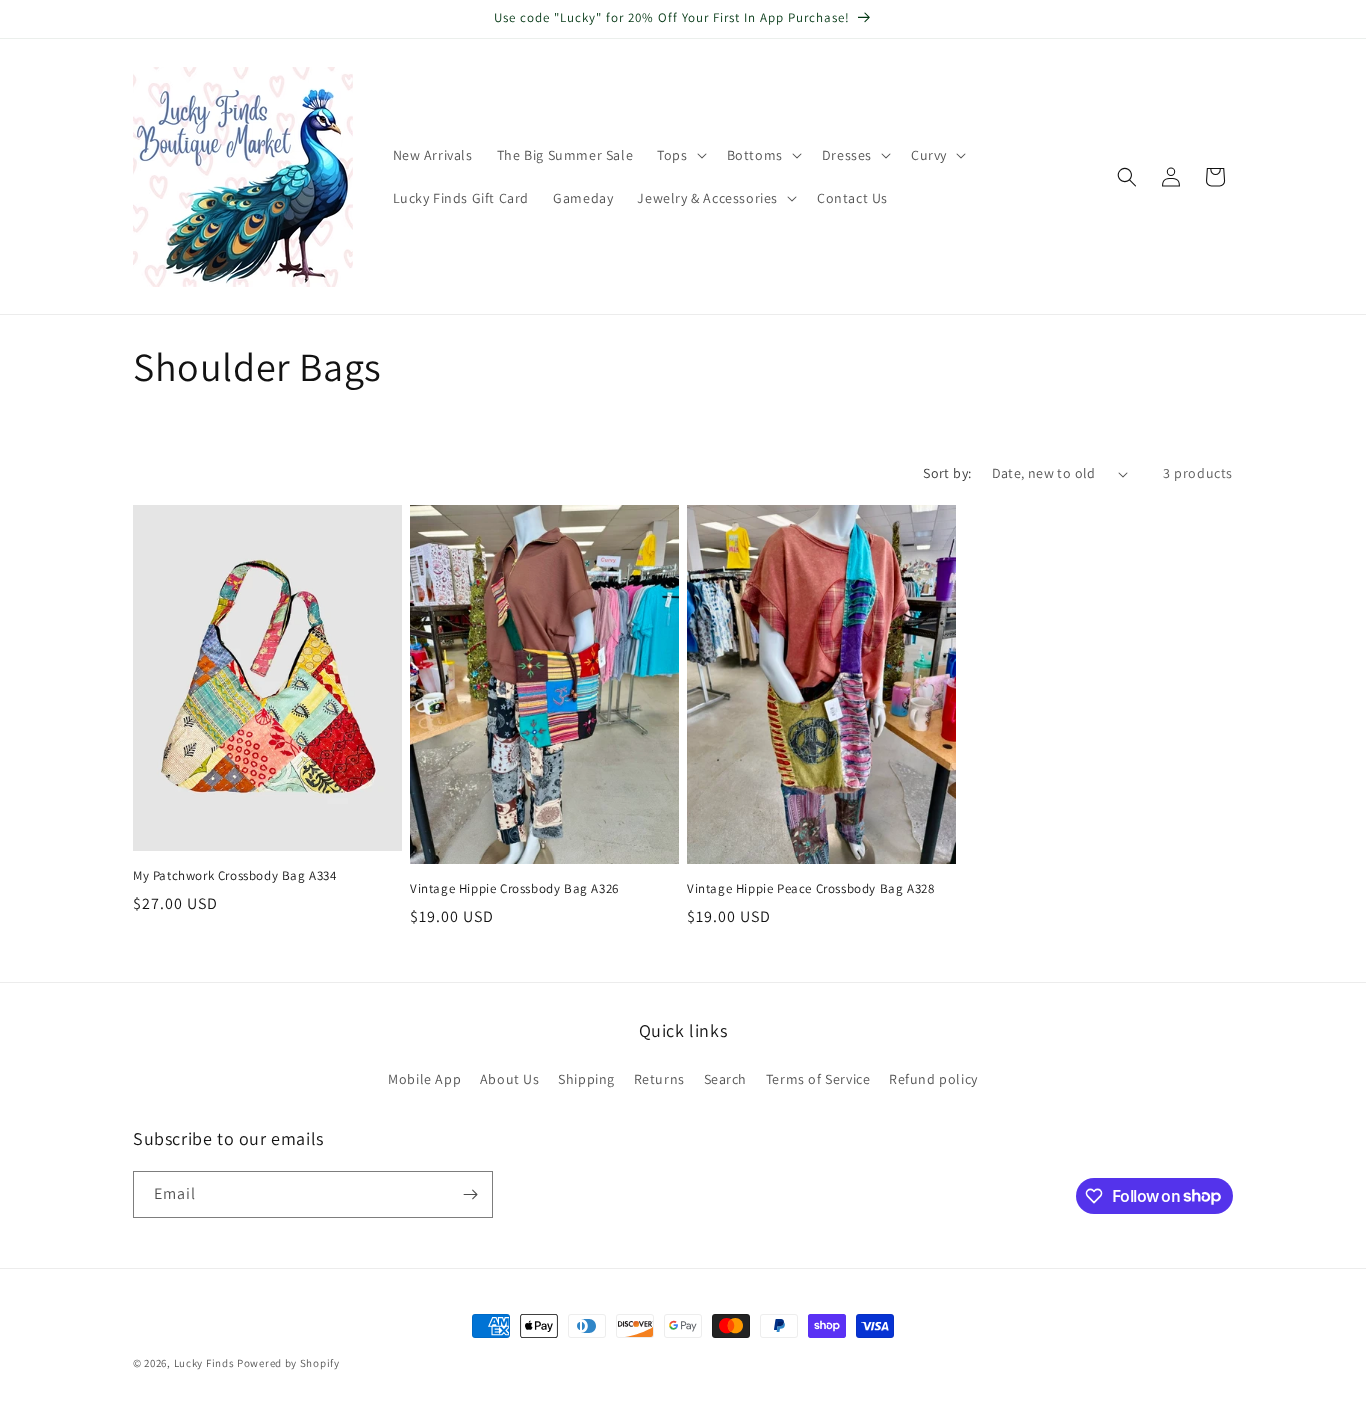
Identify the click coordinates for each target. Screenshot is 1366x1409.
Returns (659, 1079)
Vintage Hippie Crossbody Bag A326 (514, 889)
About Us (510, 1079)
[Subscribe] (470, 1194)
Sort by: (947, 473)
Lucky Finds (204, 1363)
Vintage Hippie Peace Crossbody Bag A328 (810, 889)
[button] (679, 155)
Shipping (586, 1079)
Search (726, 1079)
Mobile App (424, 1079)
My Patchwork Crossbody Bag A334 (235, 876)
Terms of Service (818, 1079)
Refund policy (933, 1079)
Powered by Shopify (288, 1363)
